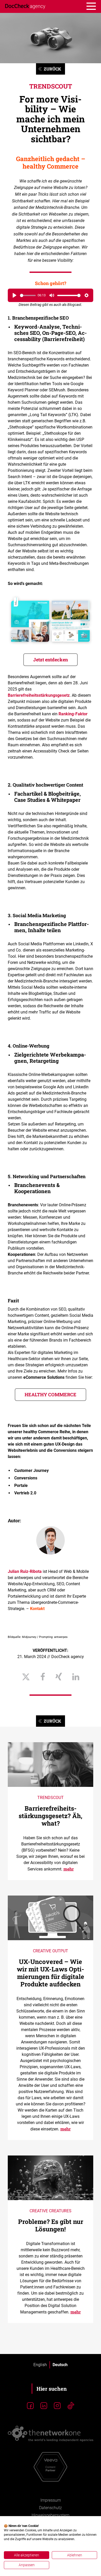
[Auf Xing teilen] (59, 1677)
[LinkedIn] (44, 2406)
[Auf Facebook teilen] (43, 1677)
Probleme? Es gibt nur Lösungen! (51, 2225)
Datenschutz (51, 2508)
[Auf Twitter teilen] (26, 1677)
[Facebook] (30, 2406)
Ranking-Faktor (73, 714)
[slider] (28, 295)
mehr (69, 1869)
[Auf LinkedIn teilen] (76, 1677)
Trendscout (51, 86)
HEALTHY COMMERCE (51, 1394)
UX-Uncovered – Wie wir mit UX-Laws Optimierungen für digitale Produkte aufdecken (51, 1973)
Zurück (52, 69)
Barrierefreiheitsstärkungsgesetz (39, 695)
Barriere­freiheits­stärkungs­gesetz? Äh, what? (51, 1816)
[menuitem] (40, 2365)
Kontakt (37, 1609)
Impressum (51, 2500)
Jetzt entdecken (51, 660)
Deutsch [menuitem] (60, 2365)
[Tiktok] (71, 2406)
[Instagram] (57, 2406)
